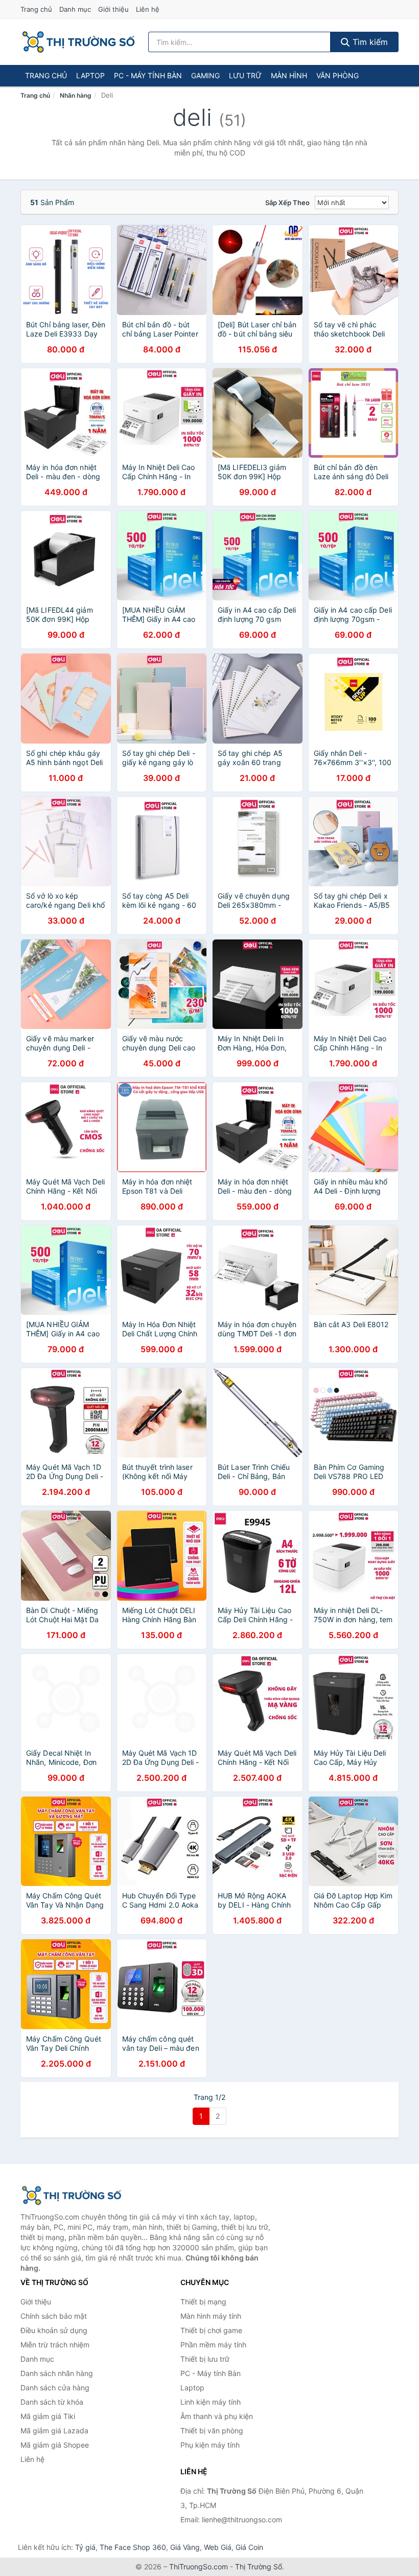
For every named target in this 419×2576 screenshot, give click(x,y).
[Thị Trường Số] (72, 2196)
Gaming (205, 75)
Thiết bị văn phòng (212, 2431)
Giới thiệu (113, 9)
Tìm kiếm (369, 42)
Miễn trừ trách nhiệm (55, 2345)
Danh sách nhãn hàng (57, 2373)
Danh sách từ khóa (52, 2402)
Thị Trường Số (259, 2567)
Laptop (90, 75)
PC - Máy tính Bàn (148, 75)
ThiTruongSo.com (199, 2567)
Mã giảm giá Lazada (54, 2431)
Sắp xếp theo (287, 203)
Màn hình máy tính (211, 2316)
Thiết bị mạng (203, 2302)
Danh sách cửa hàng (55, 2388)
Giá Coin (249, 2547)
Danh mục (75, 9)
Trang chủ (36, 9)
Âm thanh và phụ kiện (217, 2416)
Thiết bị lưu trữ (205, 2359)
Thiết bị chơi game (211, 2330)
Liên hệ (148, 9)
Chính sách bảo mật (54, 2316)
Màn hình (289, 75)
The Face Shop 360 (133, 2547)
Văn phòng (337, 75)
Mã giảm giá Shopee (55, 2445)
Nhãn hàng (76, 95)
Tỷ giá (85, 2547)
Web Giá (218, 2547)
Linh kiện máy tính (211, 2402)
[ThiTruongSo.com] (78, 42)
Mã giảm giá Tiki (48, 2416)
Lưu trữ (245, 75)
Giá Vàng (185, 2547)
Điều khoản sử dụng (54, 2330)
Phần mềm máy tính (213, 2345)
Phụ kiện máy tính (210, 2445)
